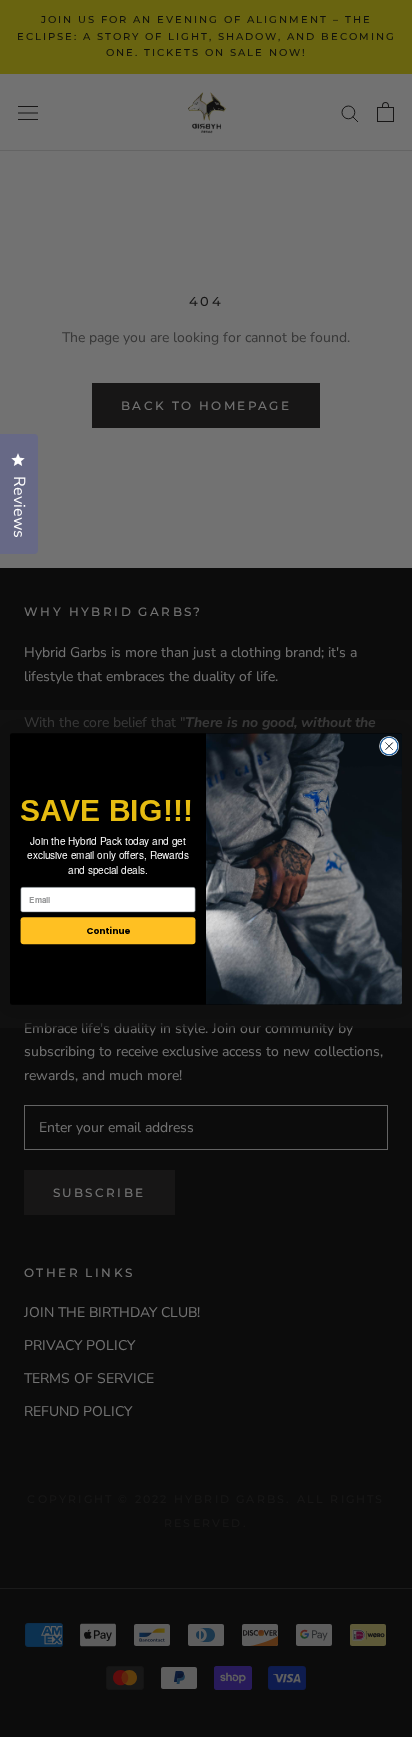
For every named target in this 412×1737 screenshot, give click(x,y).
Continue (108, 930)
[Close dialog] (389, 746)
